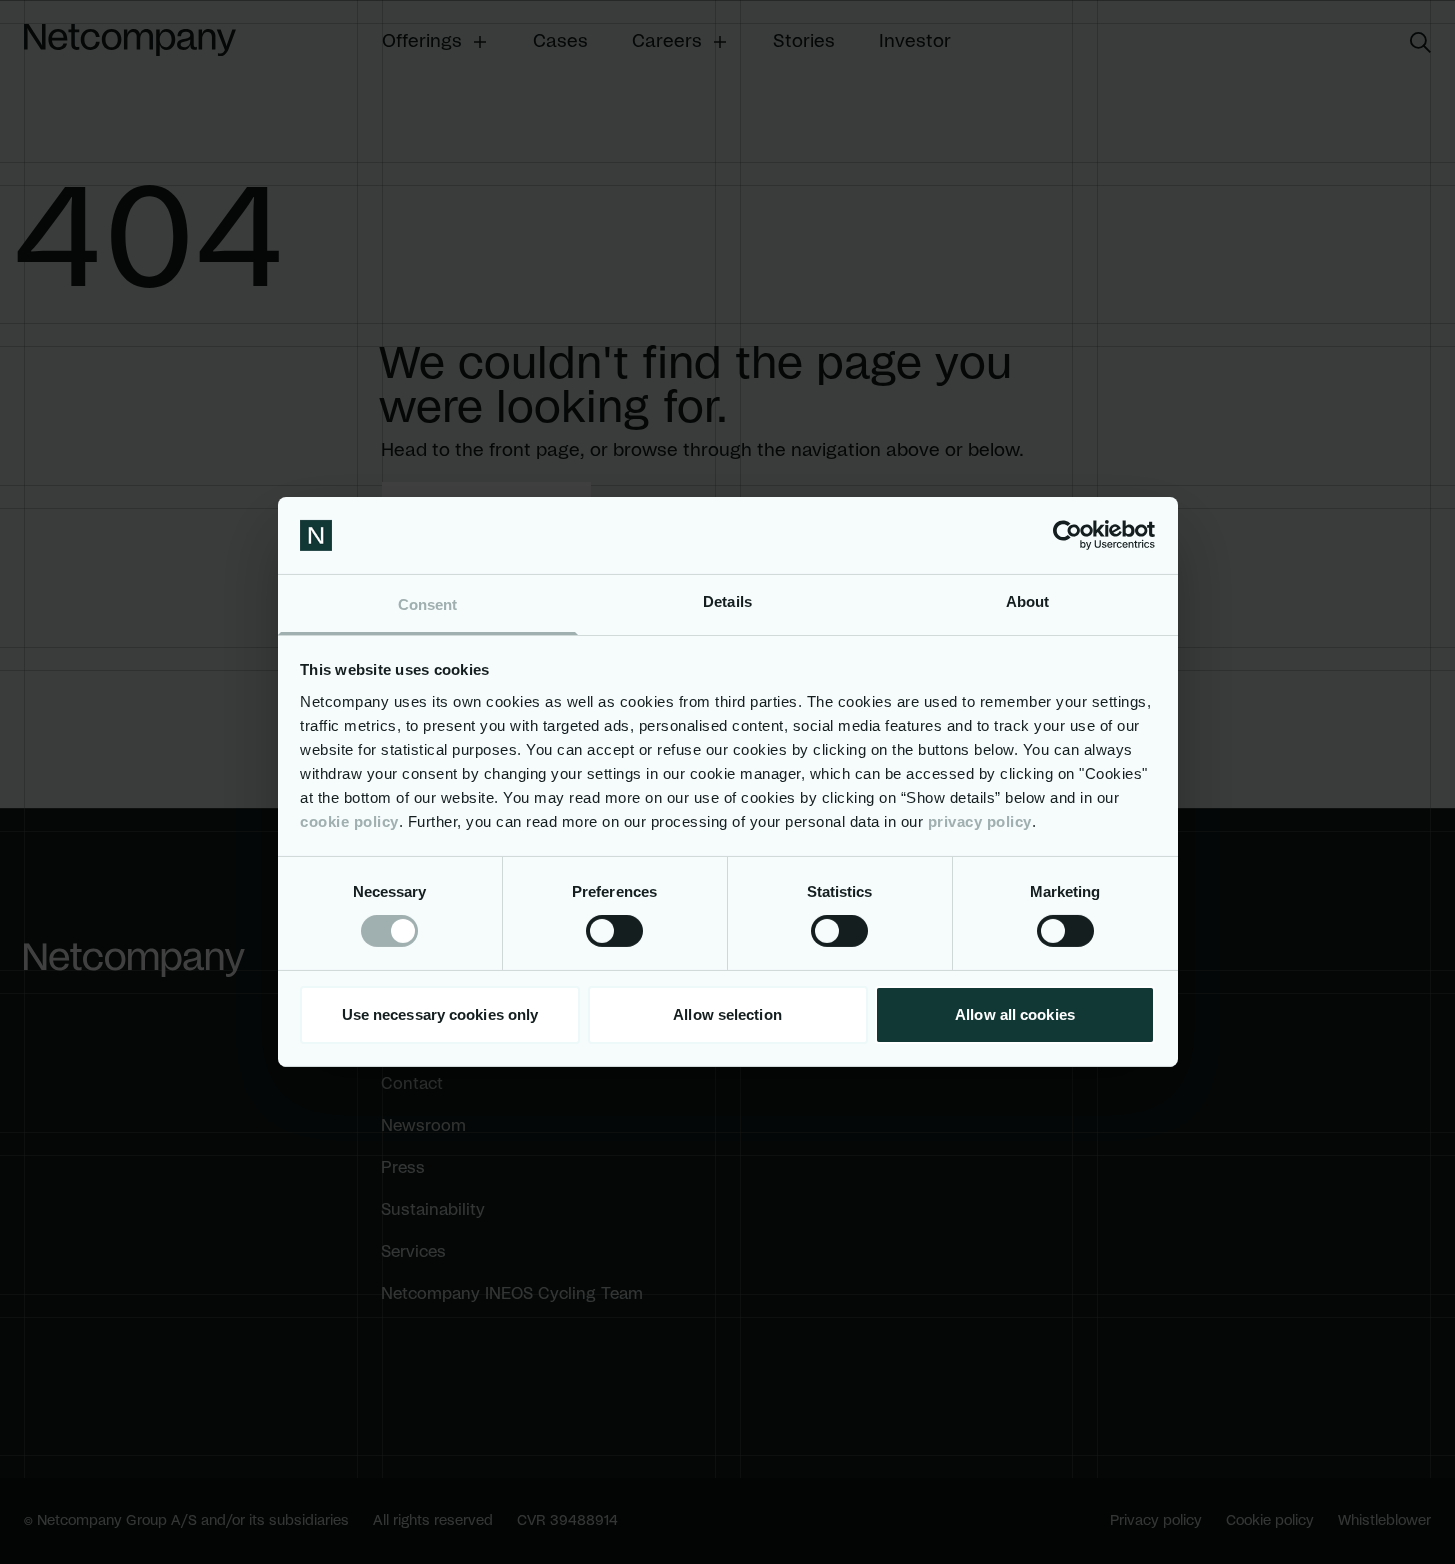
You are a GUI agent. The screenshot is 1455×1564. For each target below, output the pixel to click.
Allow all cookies (1015, 1014)
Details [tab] (727, 601)
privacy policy (980, 821)
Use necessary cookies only (440, 1014)
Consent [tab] (428, 604)
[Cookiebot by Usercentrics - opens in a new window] (1067, 535)
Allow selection (727, 1014)
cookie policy (349, 821)
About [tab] (1028, 601)
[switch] (614, 931)
